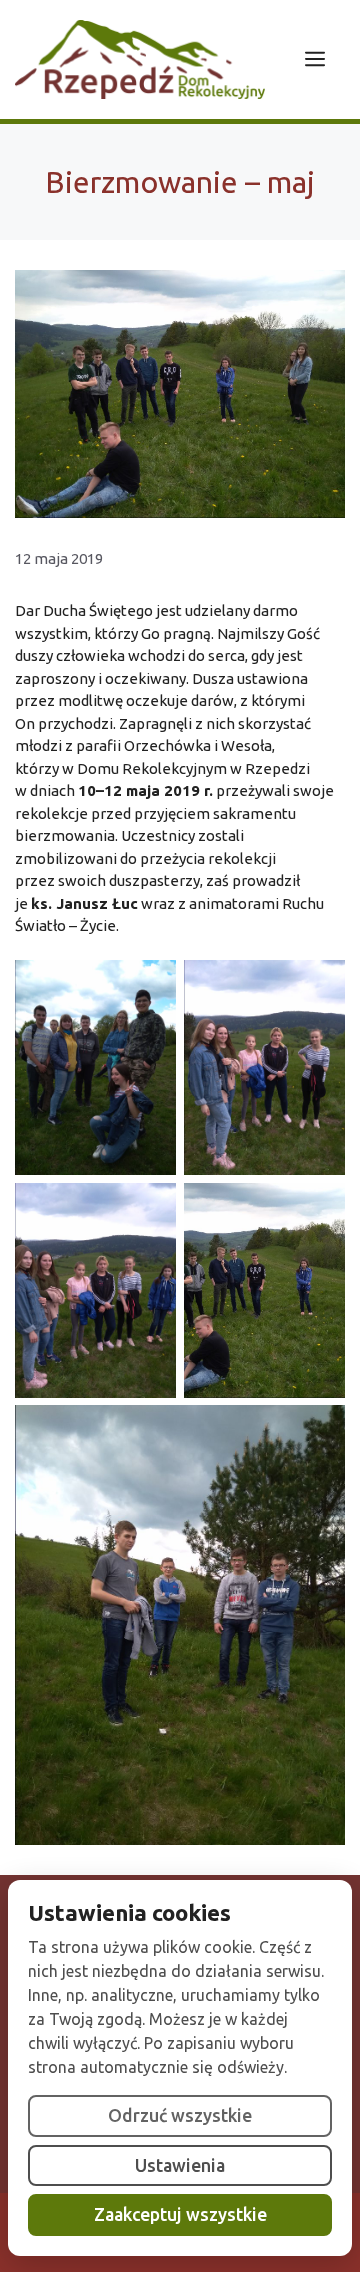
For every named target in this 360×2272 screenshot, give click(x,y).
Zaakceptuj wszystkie (180, 2214)
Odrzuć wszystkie (180, 2115)
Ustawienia (180, 2165)
